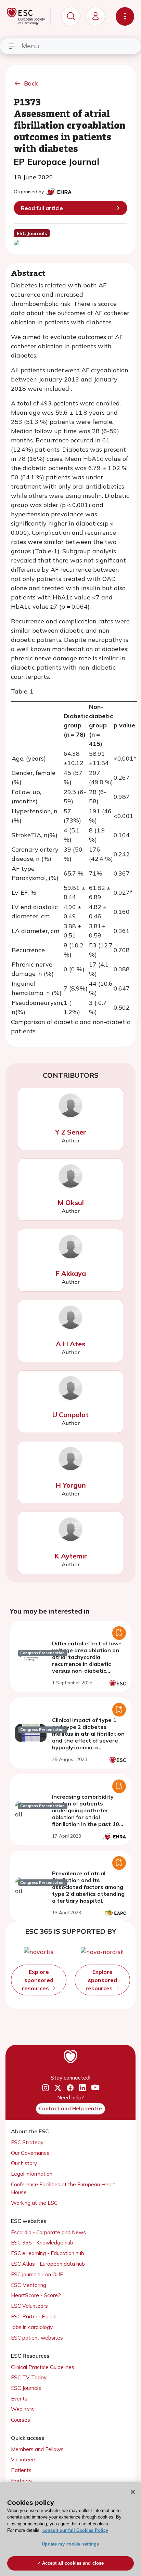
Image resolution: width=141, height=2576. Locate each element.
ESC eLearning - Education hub (48, 2253)
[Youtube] (95, 2088)
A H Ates (70, 1344)
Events (19, 2399)
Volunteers (24, 2460)
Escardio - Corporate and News (48, 2232)
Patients (21, 2470)
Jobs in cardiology (32, 2327)
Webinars (22, 2409)
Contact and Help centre (70, 2108)
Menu (30, 46)
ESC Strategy (27, 2142)
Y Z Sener (70, 1132)
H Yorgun (71, 1485)
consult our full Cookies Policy (75, 2530)
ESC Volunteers (29, 2306)
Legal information (32, 2174)
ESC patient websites (37, 2338)
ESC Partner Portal (34, 2316)
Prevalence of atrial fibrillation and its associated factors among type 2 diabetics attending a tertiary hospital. (88, 1887)
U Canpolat (70, 1415)
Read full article (42, 208)
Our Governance (30, 2153)
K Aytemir (71, 1556)
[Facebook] (70, 2088)
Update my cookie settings (70, 2544)
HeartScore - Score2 (36, 2295)
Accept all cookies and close (73, 2563)
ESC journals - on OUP (37, 2274)
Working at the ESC (34, 2203)
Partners (21, 2481)
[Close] (133, 2492)
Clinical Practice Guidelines (43, 2367)
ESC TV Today (29, 2377)
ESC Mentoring (29, 2285)
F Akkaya (71, 1273)
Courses (21, 2420)
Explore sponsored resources (38, 1980)
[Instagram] (46, 2088)
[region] (70, 2529)
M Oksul (71, 1202)
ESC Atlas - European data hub (48, 2264)
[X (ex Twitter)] (58, 2088)
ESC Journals (26, 2388)
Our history (24, 2163)
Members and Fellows (37, 2449)
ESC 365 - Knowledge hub (42, 2243)
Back (31, 83)
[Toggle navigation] (125, 16)
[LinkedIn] (82, 2088)
